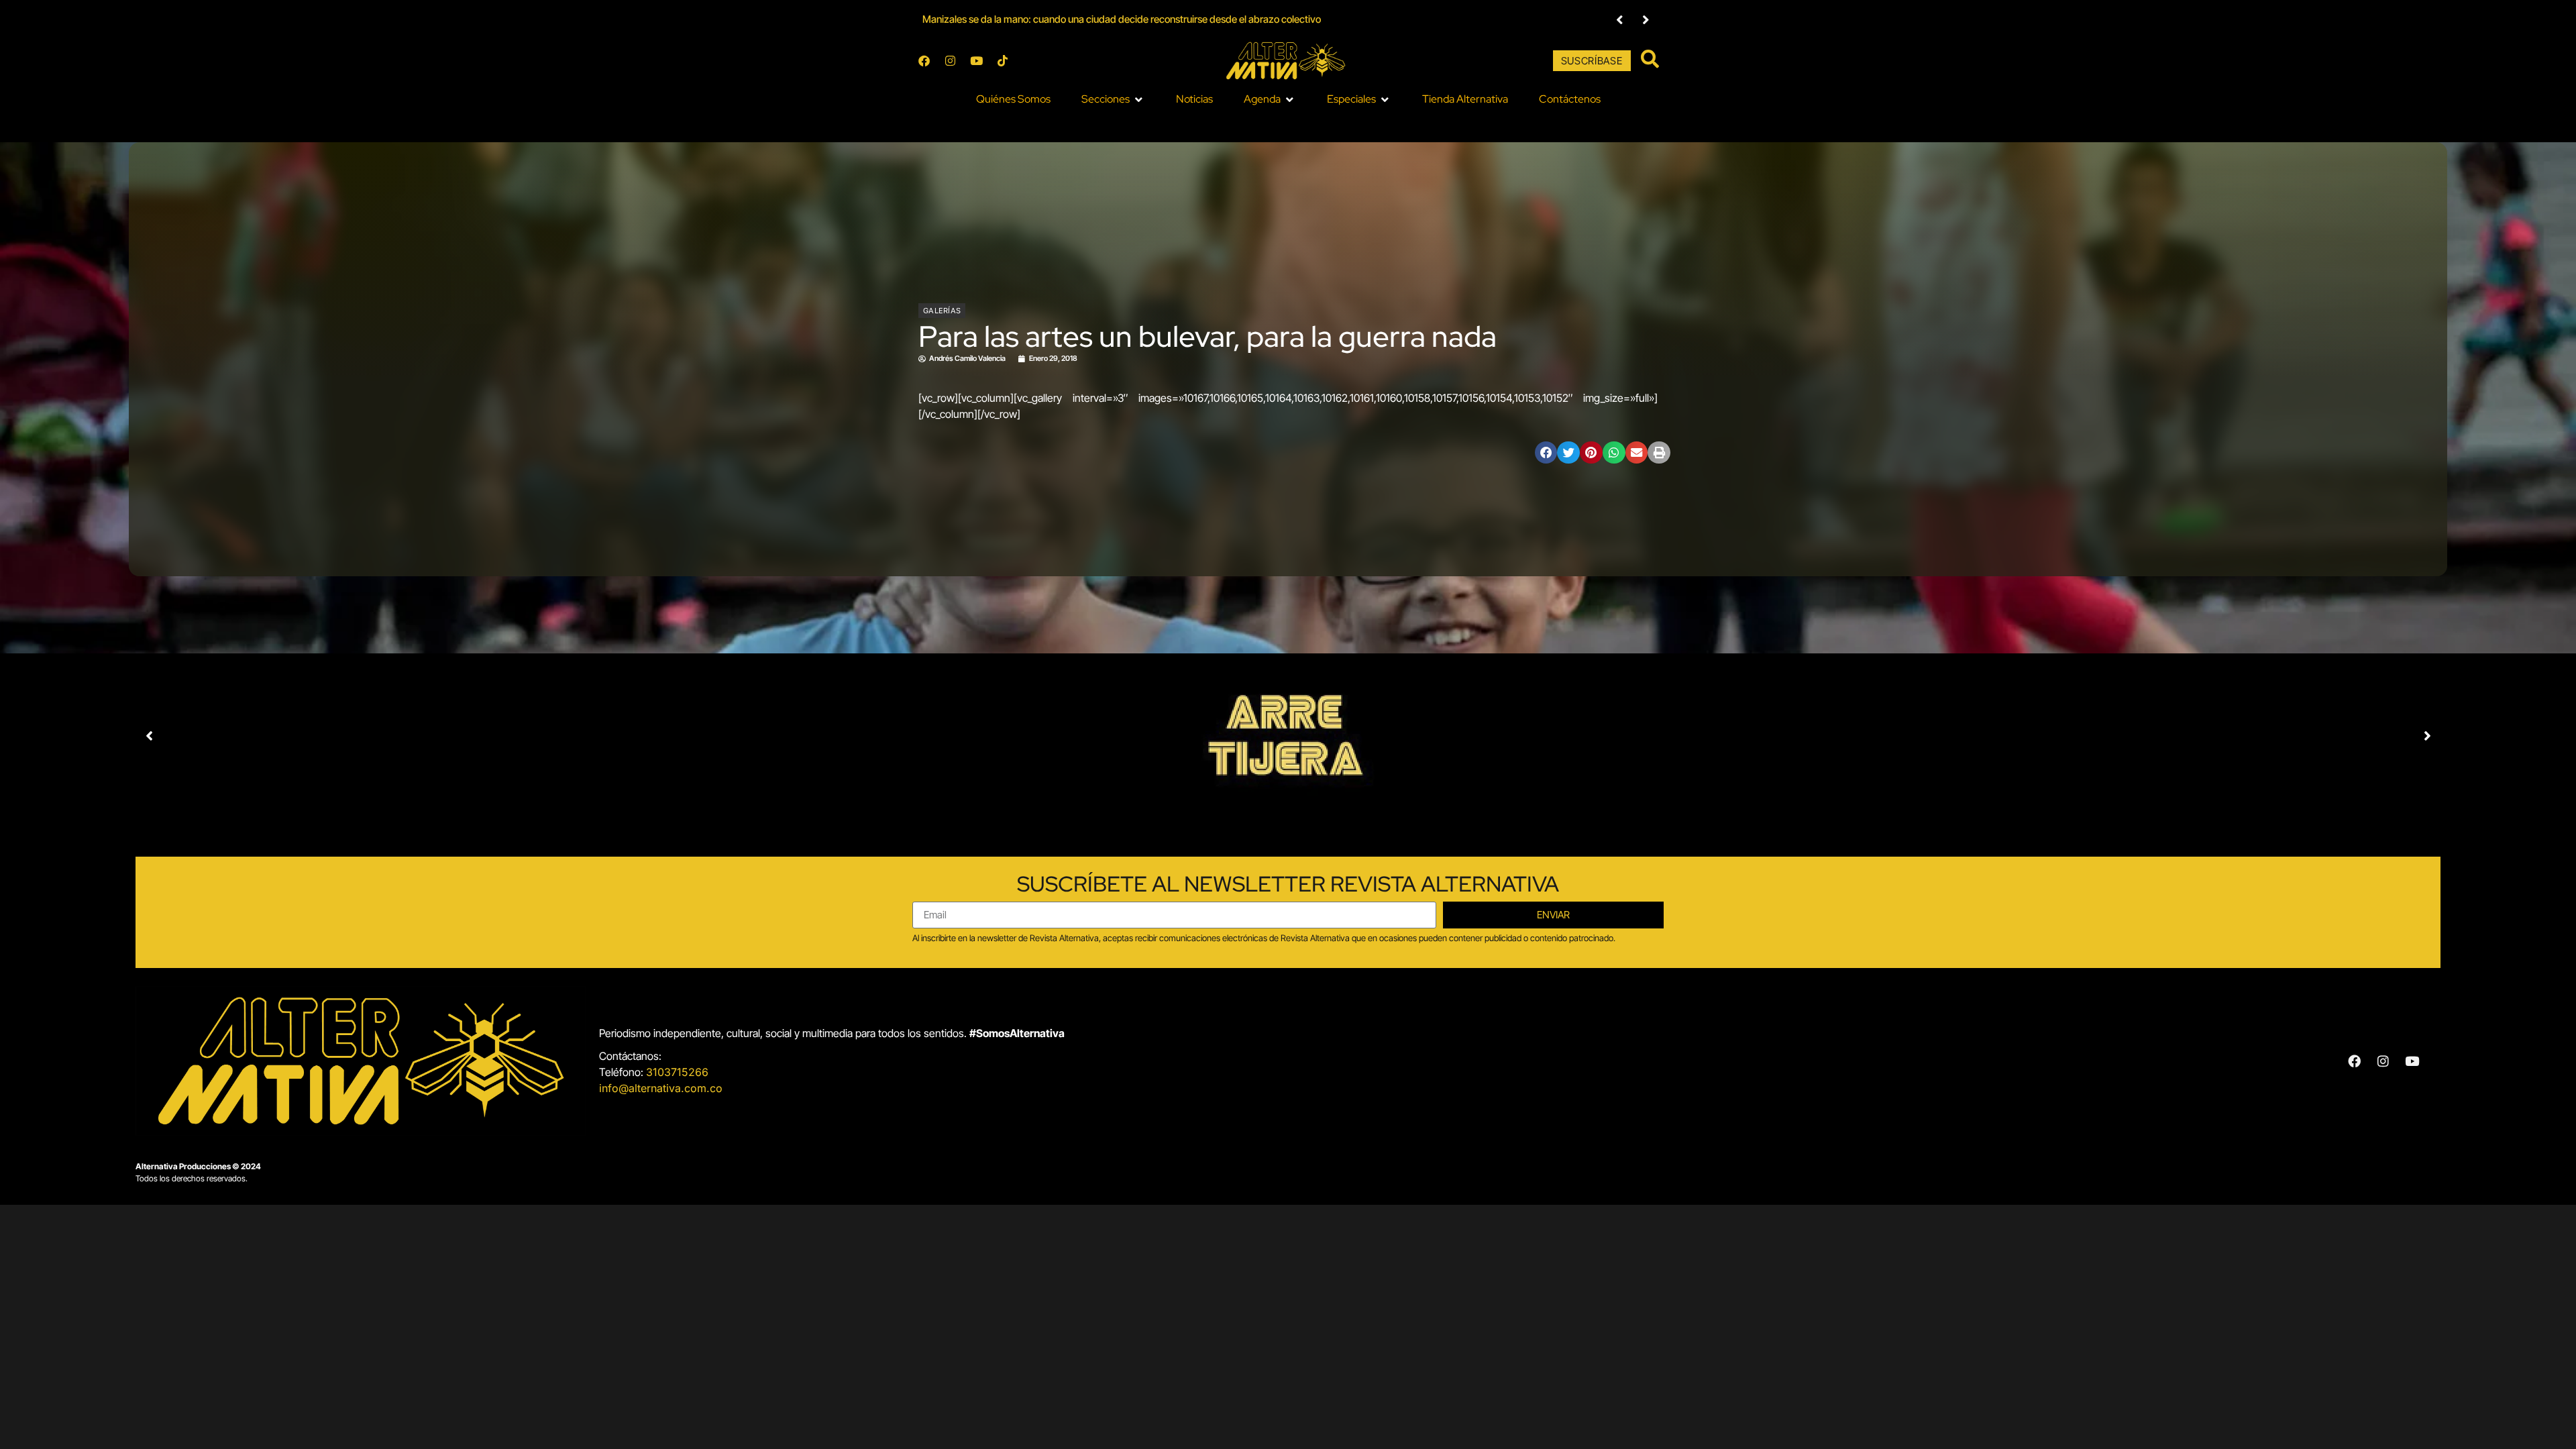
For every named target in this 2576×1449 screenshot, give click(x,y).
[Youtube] (976, 61)
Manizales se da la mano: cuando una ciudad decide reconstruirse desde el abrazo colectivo (1122, 19)
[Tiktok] (1002, 61)
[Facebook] (924, 61)
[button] (1113, 99)
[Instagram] (950, 61)
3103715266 (677, 1072)
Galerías (942, 311)
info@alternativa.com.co (661, 1088)
